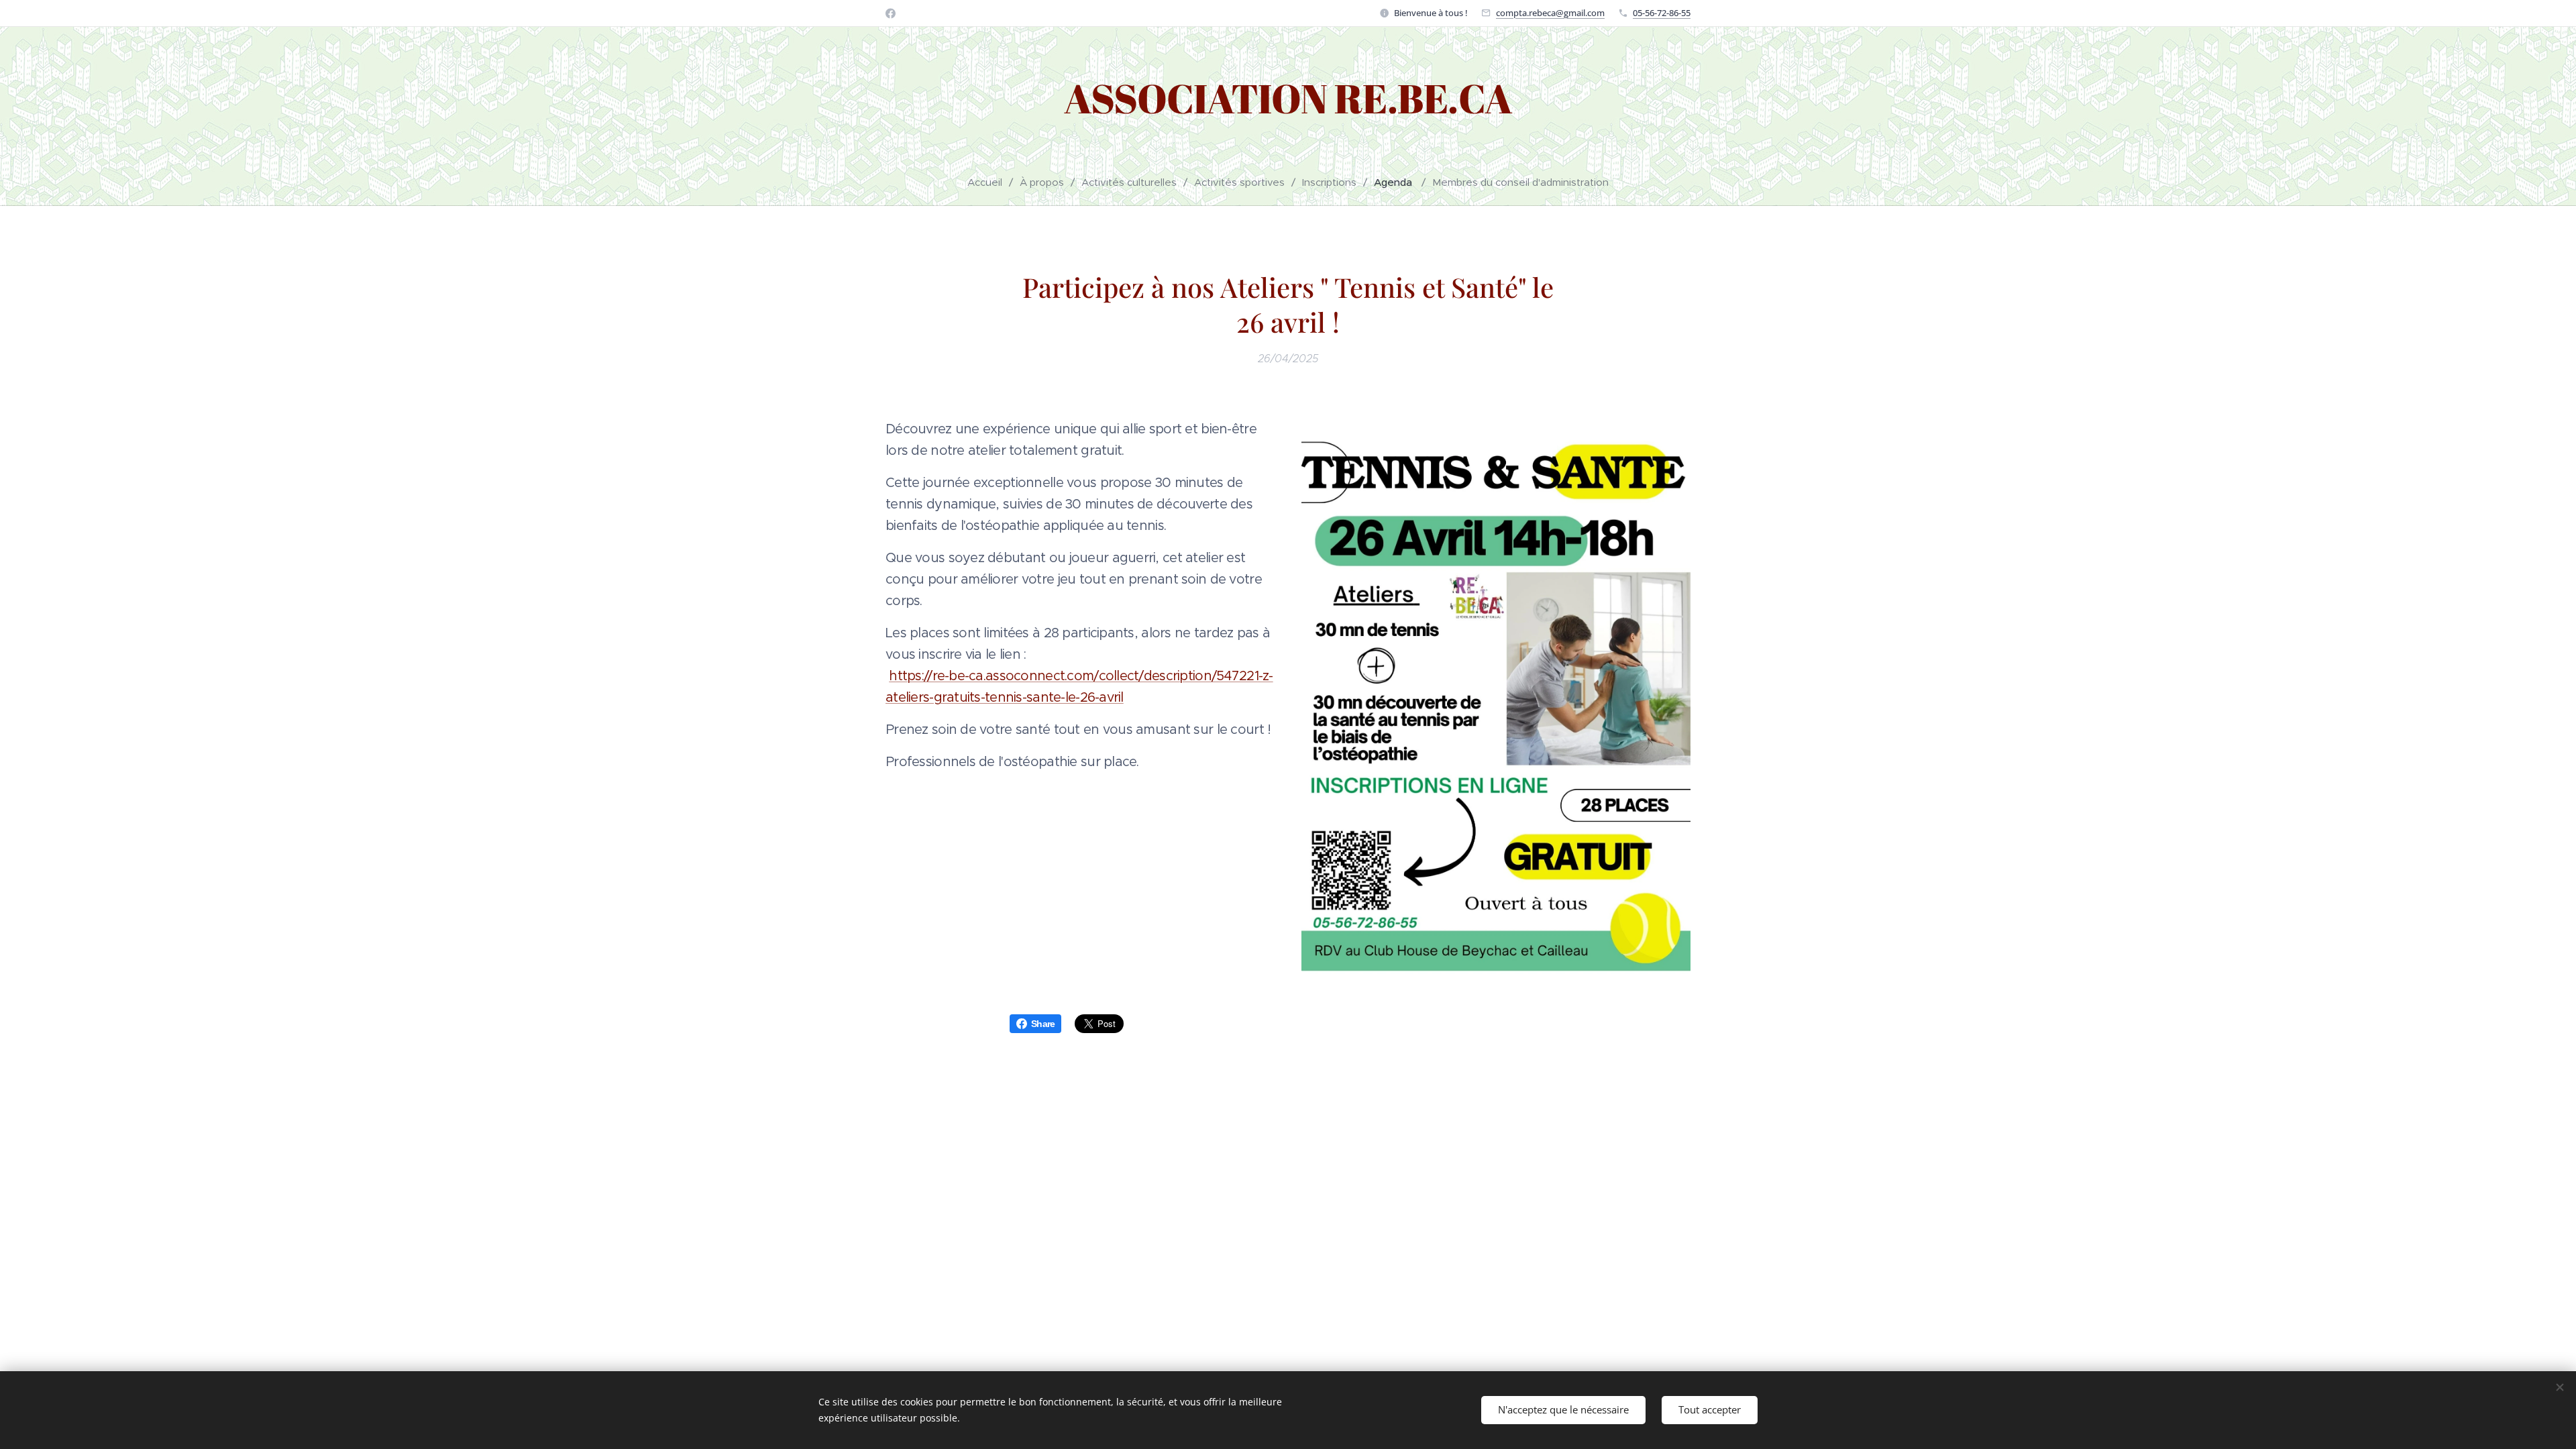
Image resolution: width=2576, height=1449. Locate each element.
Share (1043, 1024)
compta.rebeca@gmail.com (1550, 13)
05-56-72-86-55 (1662, 13)
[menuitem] (990, 182)
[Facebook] (891, 13)
